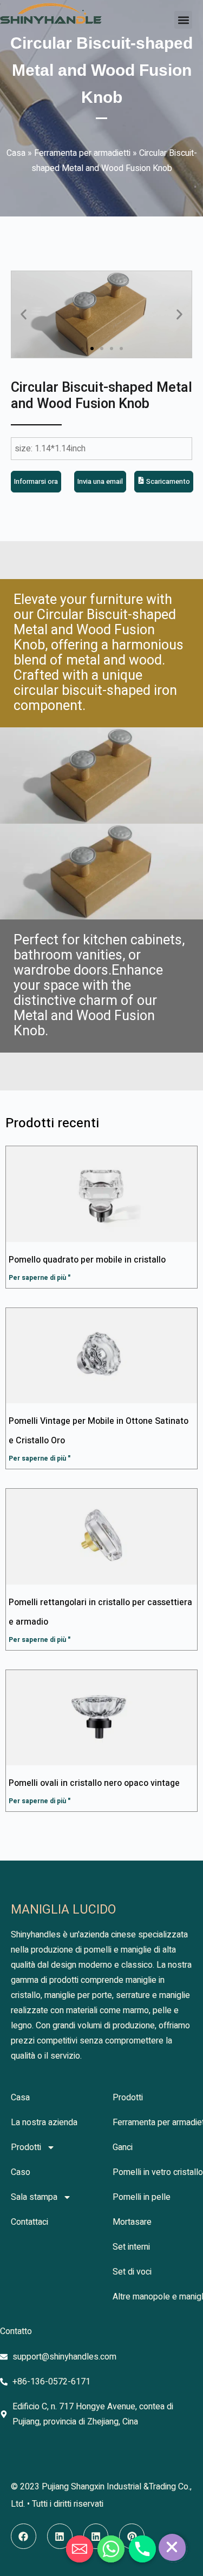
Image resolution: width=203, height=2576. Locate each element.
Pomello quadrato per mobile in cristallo (87, 1260)
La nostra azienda (44, 2122)
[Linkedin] (60, 2536)
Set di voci (132, 2272)
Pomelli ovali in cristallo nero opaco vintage (94, 1783)
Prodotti (26, 2147)
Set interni (131, 2247)
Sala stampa (34, 2197)
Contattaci (30, 2222)
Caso (21, 2172)
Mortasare (132, 2222)
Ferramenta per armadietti (82, 153)
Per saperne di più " (40, 1278)
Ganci (123, 2147)
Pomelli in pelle (142, 2197)
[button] (183, 20)
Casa (16, 153)
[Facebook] (24, 2536)
